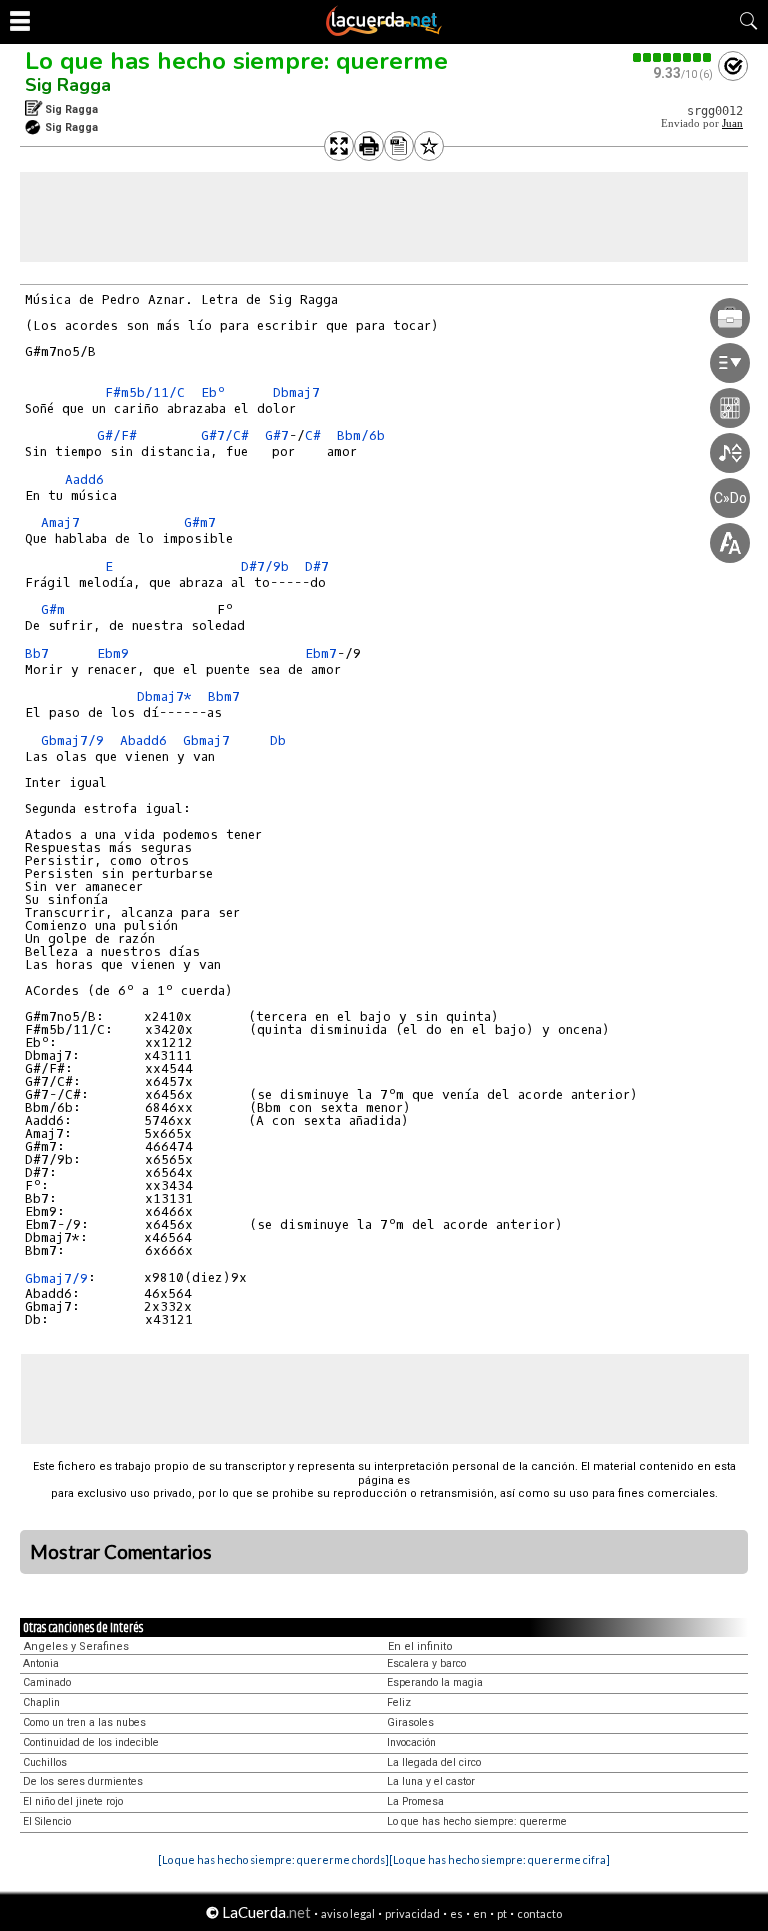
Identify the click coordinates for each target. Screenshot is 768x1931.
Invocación (411, 1742)
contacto (539, 1913)
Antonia (41, 1663)
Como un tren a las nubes (84, 1722)
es (456, 1913)
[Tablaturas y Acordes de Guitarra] (384, 32)
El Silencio (47, 1821)
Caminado (47, 1682)
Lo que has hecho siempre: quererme (236, 61)
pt (502, 1913)
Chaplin (41, 1702)
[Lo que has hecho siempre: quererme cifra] (499, 1859)
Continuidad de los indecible (91, 1742)
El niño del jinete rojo (73, 1801)
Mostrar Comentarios (121, 1552)
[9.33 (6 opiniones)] (673, 57)
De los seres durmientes (83, 1781)
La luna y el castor (431, 1781)
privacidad (412, 1913)
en (480, 1913)
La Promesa (415, 1801)
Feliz (399, 1702)
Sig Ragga (68, 85)
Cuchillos (45, 1762)
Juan (732, 123)
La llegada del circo (434, 1762)
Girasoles (410, 1722)
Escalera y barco (426, 1663)
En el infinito (420, 1646)
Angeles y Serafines (76, 1646)
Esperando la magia (435, 1682)
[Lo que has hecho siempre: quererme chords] (273, 1859)
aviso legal (348, 1913)
